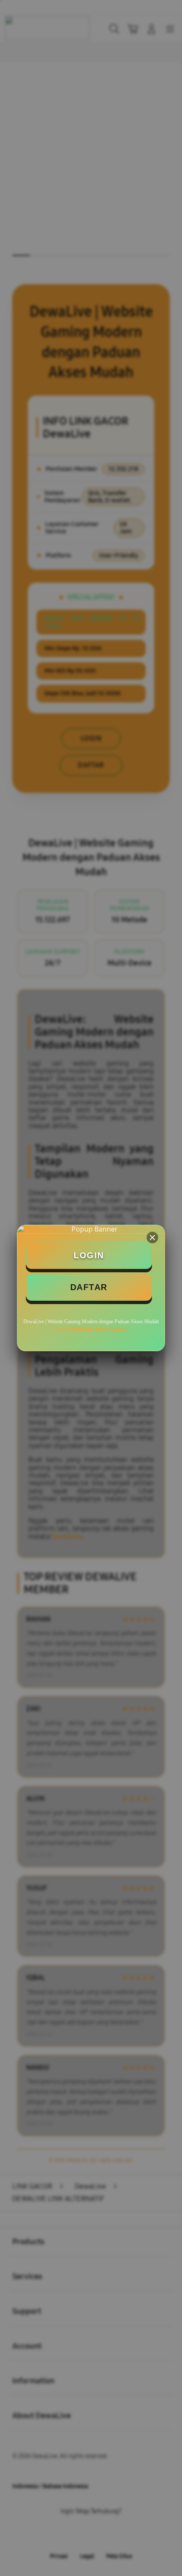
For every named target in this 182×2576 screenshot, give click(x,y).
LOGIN (89, 1255)
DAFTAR (89, 1287)
